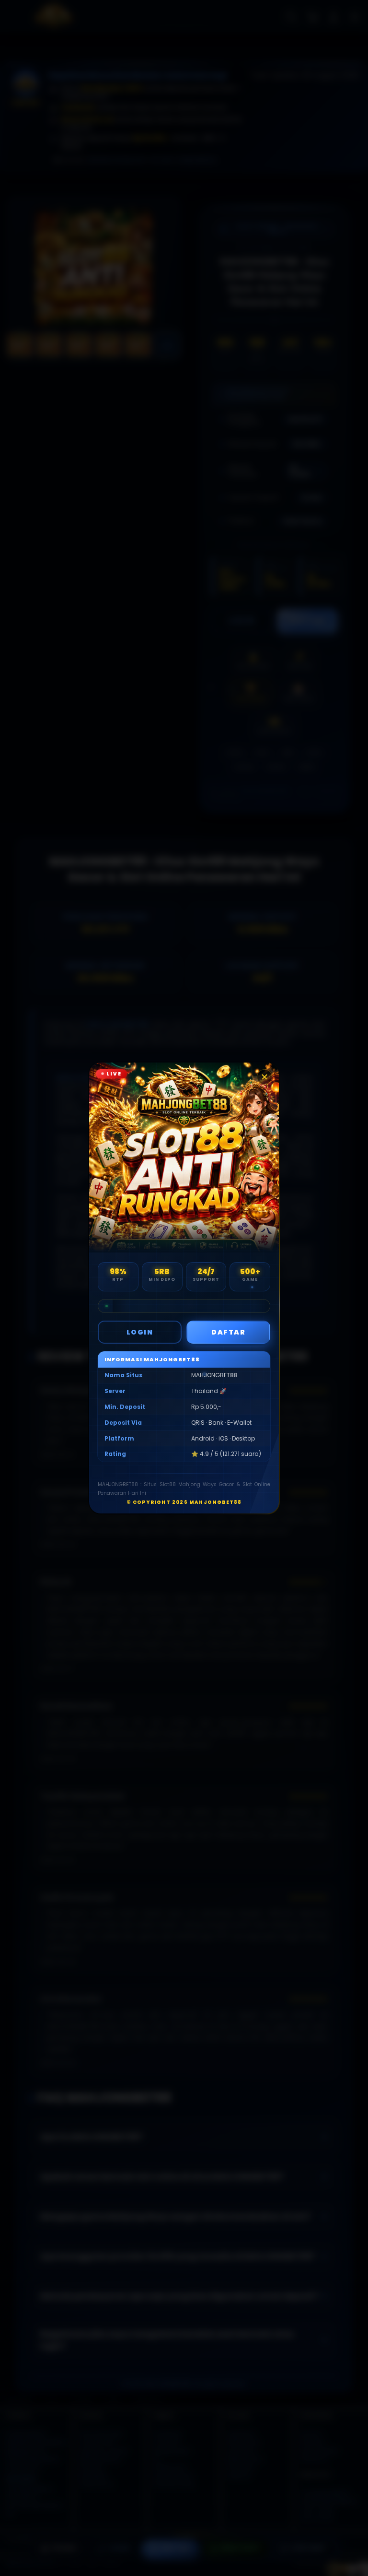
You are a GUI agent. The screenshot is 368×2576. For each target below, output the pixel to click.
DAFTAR (228, 1332)
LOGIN (140, 1332)
